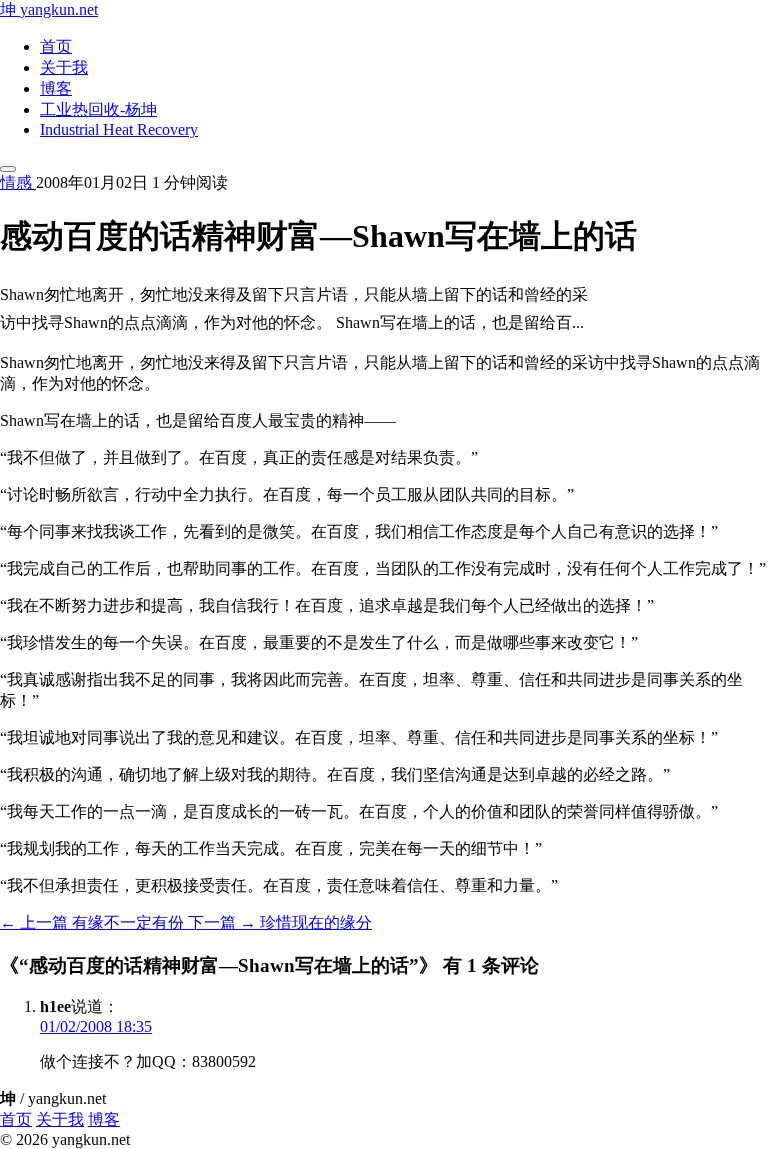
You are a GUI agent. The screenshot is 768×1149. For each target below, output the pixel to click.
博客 (56, 88)
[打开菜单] (8, 169)
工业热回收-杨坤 (98, 109)
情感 (18, 182)
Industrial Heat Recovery (119, 129)
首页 (56, 46)
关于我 (64, 67)
